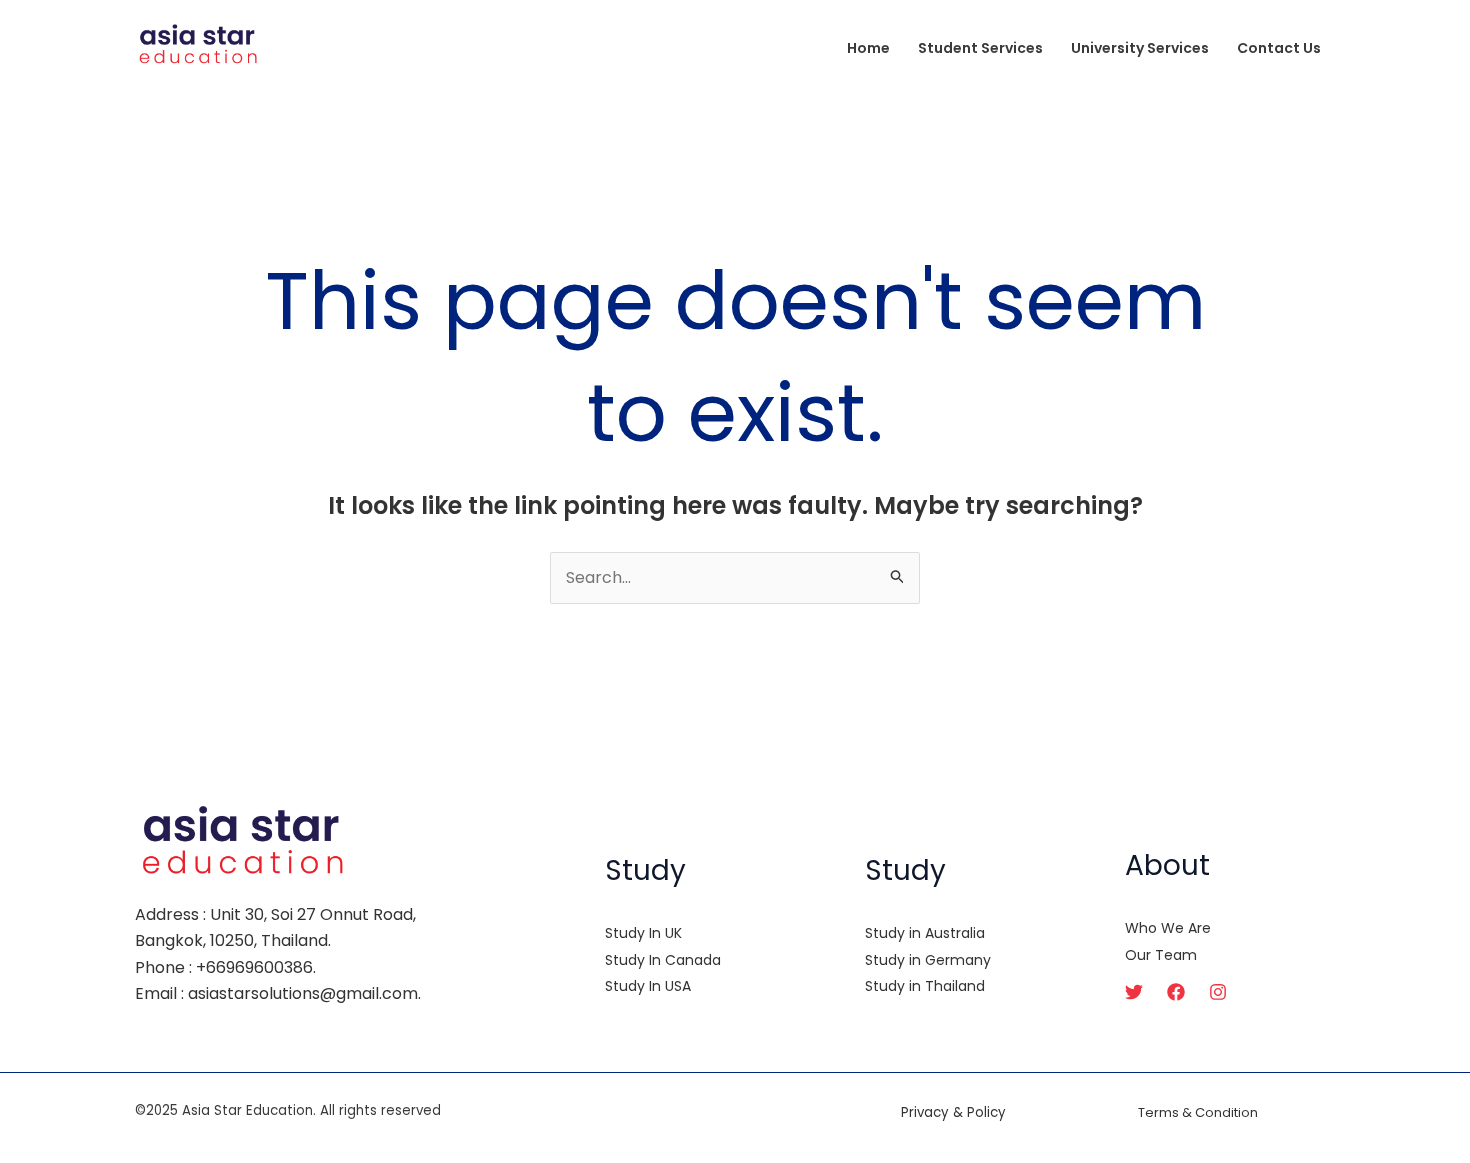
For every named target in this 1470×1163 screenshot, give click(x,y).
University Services (1140, 48)
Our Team (1161, 955)
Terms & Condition (1198, 1112)
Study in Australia (925, 933)
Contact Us (1279, 48)
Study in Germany (928, 960)
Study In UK (643, 933)
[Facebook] (1176, 992)
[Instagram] (1218, 992)
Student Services (980, 48)
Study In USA (648, 986)
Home (868, 48)
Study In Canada (663, 960)
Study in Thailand (925, 986)
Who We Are (1168, 928)
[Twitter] (1134, 992)
